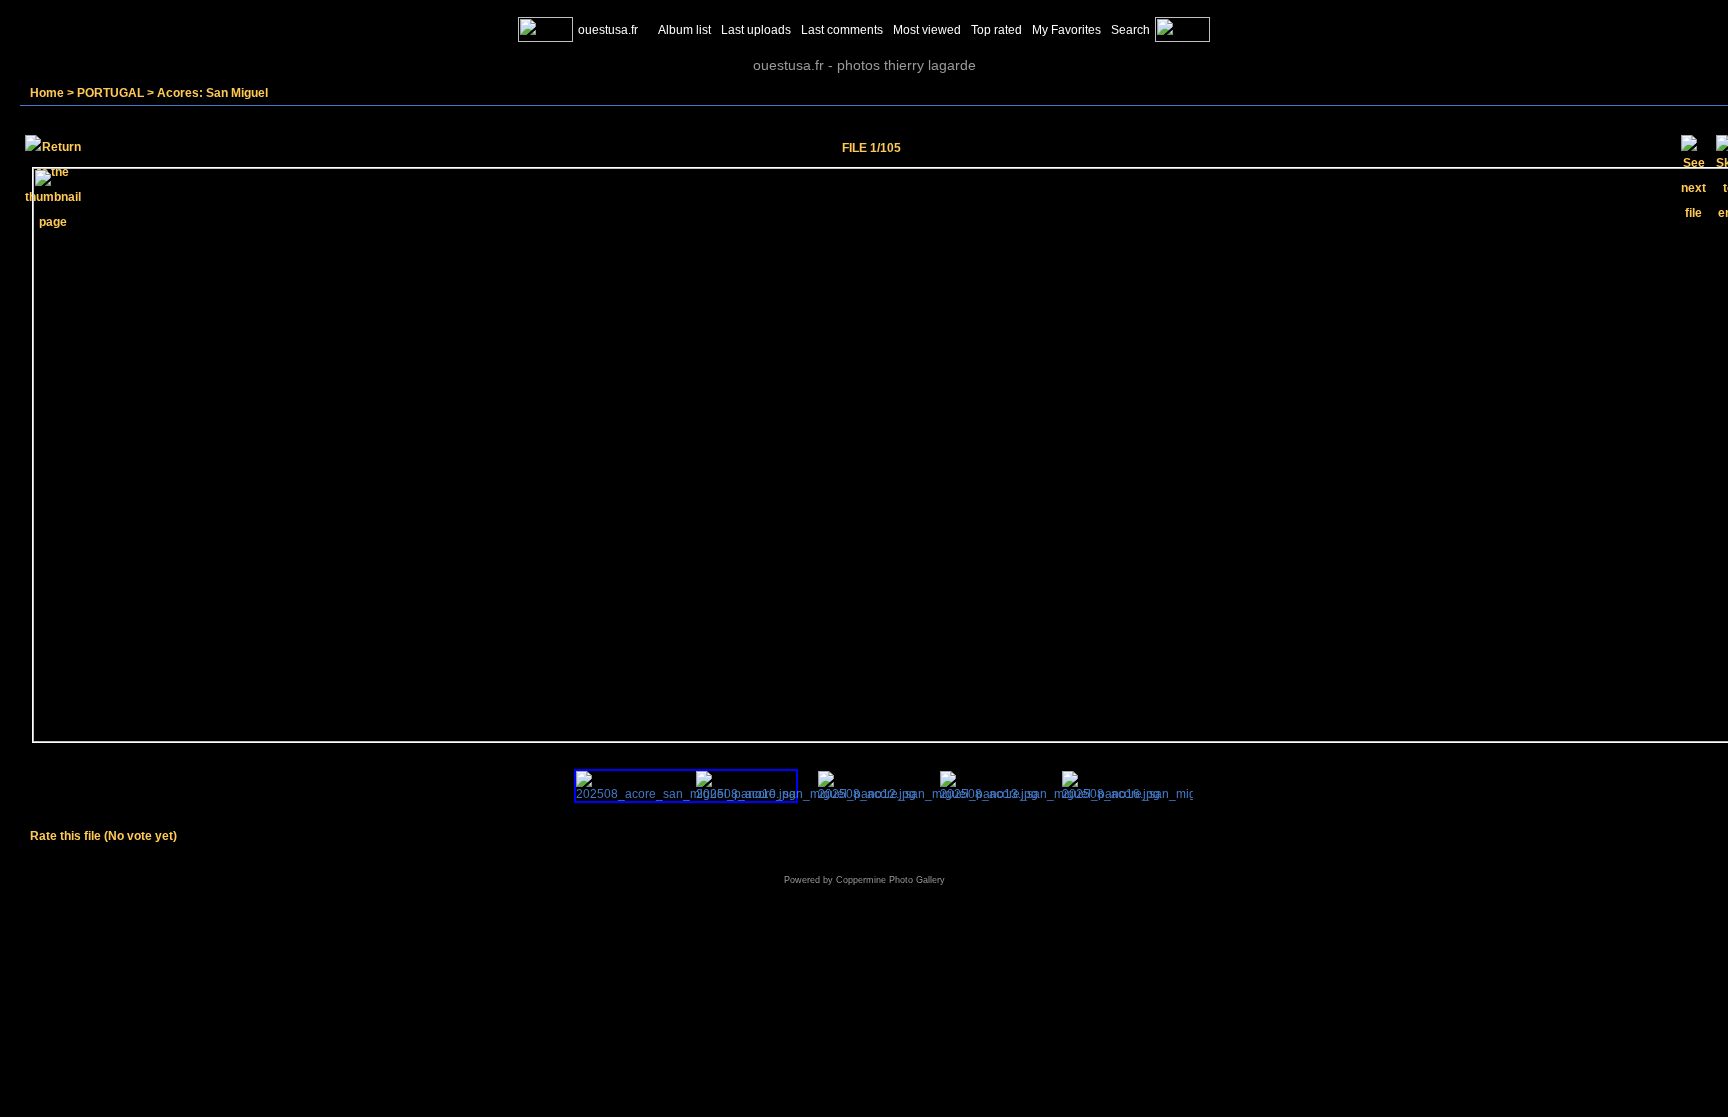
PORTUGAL (110, 93)
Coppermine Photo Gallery (890, 880)
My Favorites (1066, 30)
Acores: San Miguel (212, 93)
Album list (684, 30)
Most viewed (927, 30)
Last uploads (756, 30)
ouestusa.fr (608, 30)
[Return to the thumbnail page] (53, 147)
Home (47, 93)
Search (1130, 30)
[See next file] (1693, 147)
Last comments (842, 30)
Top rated (996, 30)
